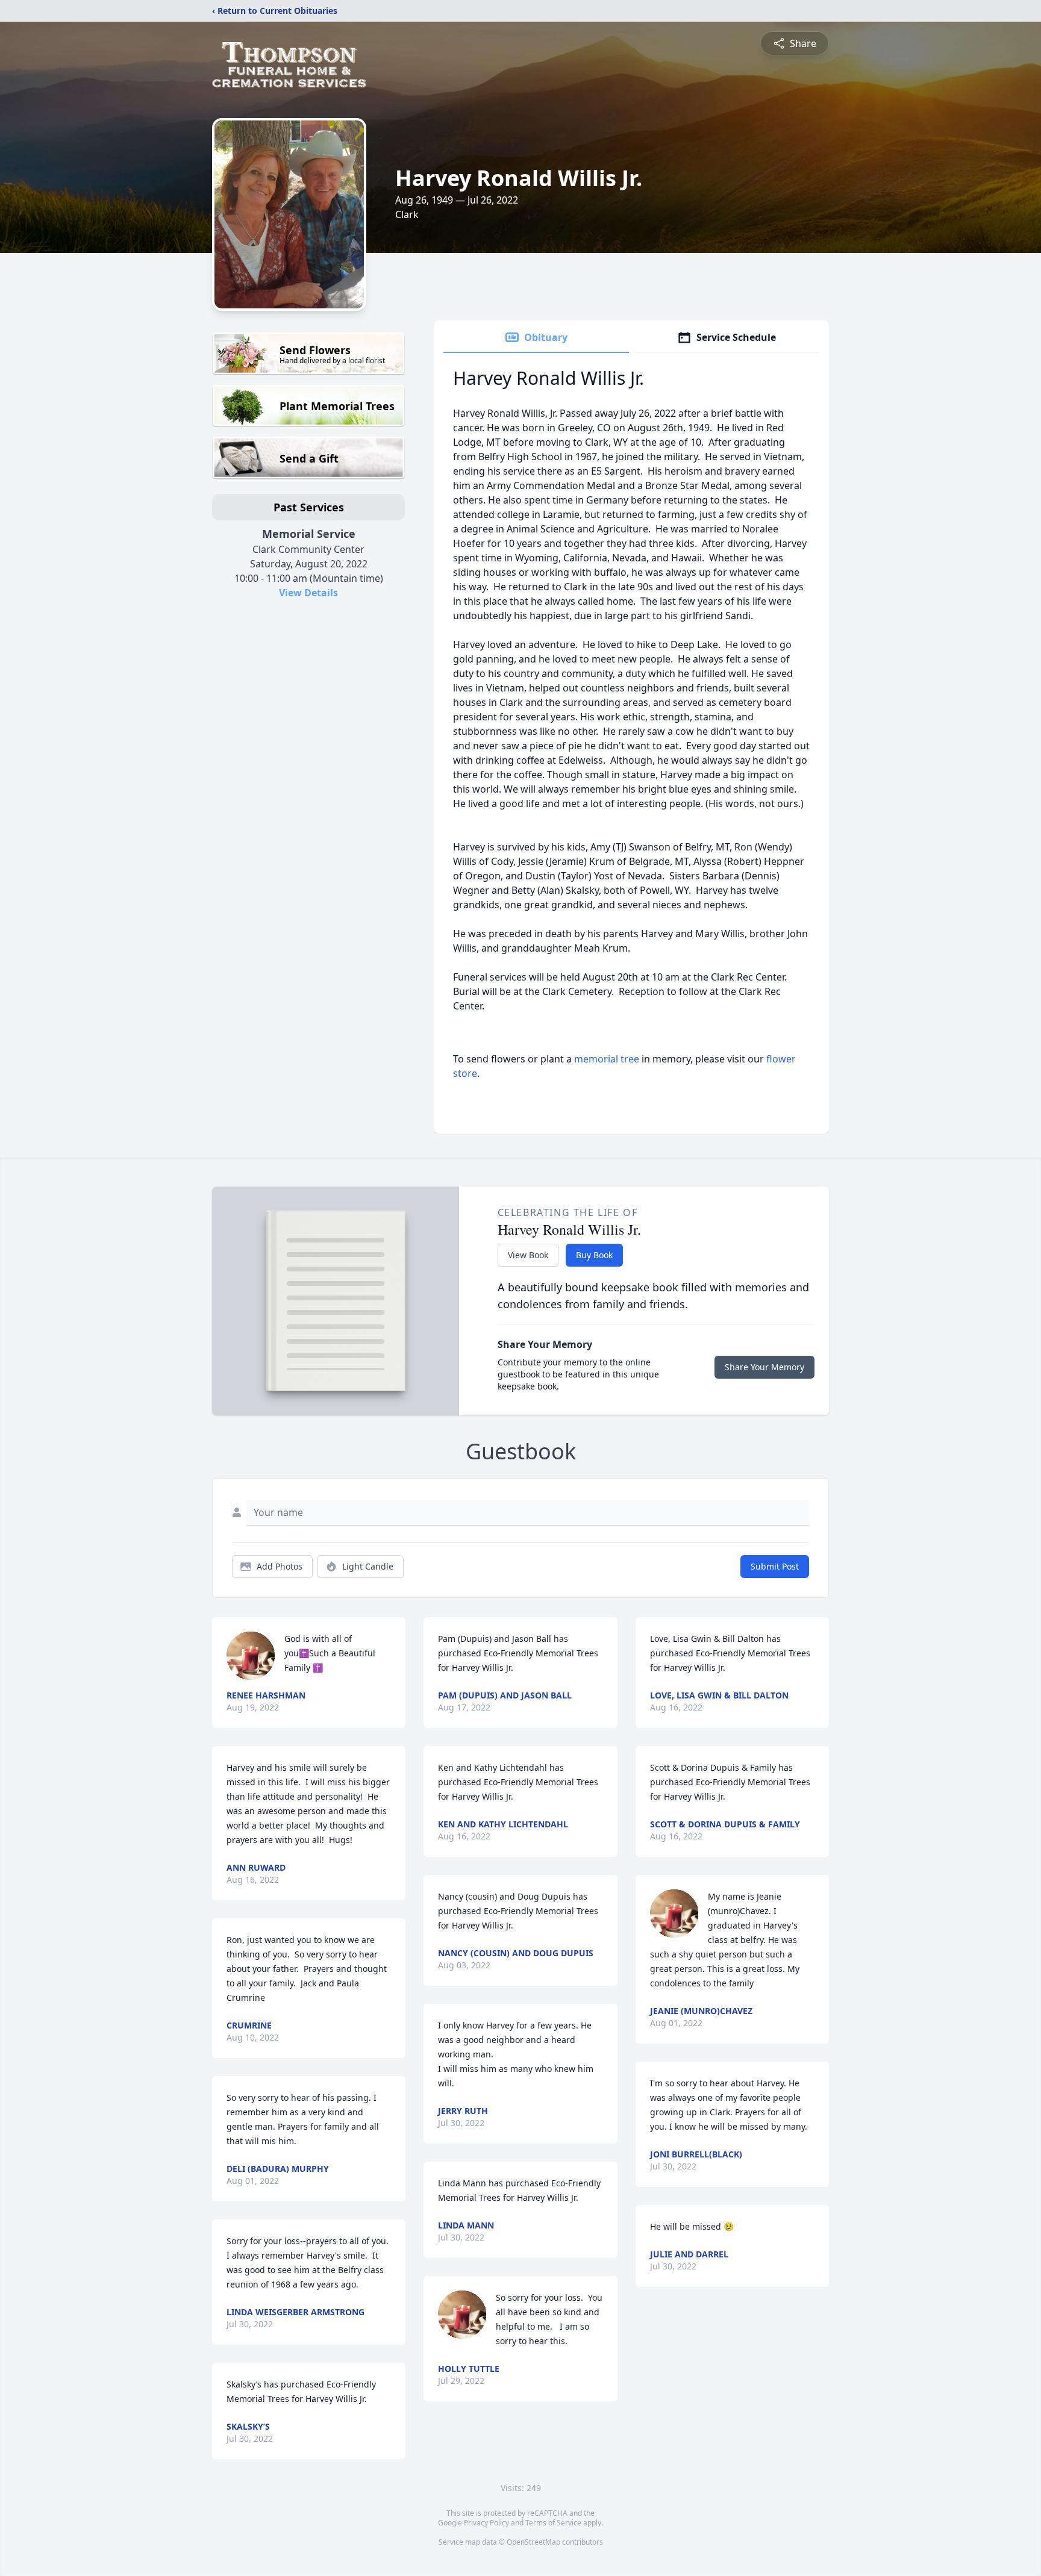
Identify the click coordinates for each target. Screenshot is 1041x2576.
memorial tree (607, 1059)
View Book (528, 1255)
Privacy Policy (486, 2523)
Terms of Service (553, 2523)
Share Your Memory (764, 1367)
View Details (308, 593)
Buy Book (594, 1255)
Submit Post (775, 1566)
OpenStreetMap (533, 2542)
